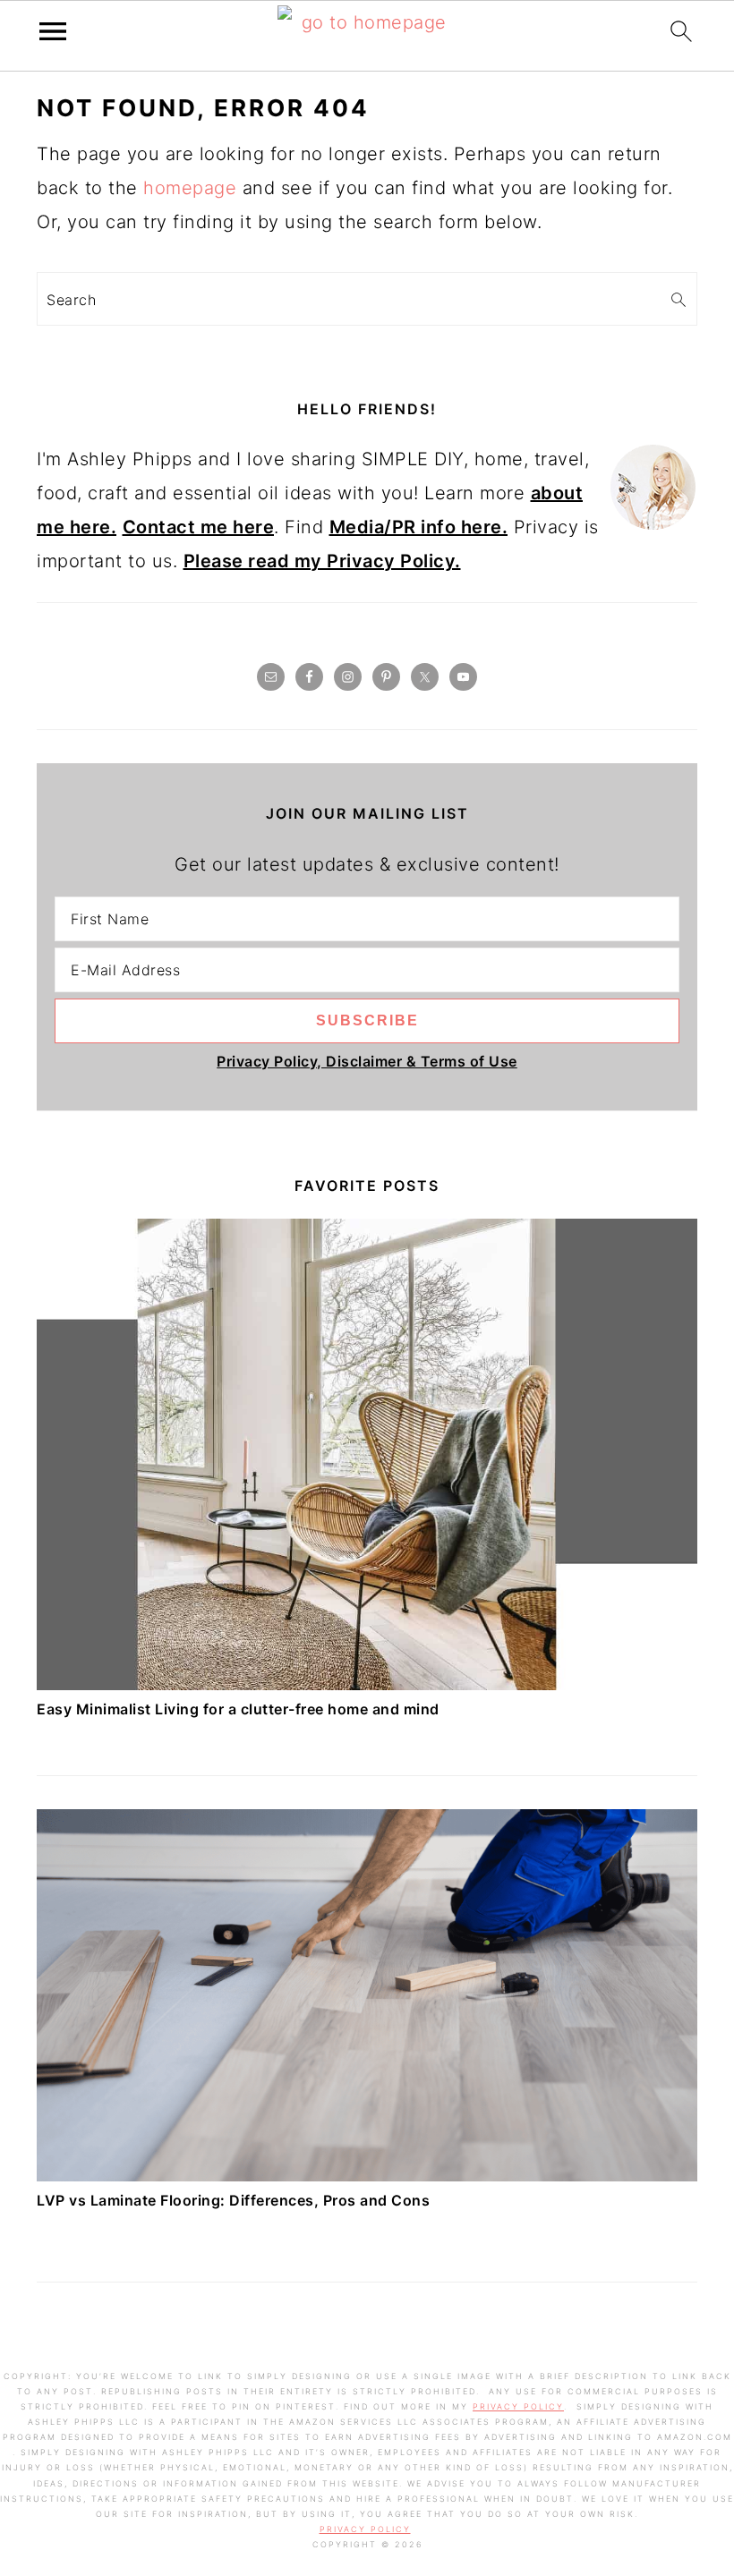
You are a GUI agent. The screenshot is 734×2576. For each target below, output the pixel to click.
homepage (190, 188)
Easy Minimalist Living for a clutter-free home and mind (238, 1709)
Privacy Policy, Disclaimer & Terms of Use (367, 1061)
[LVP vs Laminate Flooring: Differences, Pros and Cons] (367, 2175)
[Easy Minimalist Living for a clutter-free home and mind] (367, 1684)
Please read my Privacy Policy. (322, 561)
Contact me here (199, 527)
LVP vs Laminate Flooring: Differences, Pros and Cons (233, 2200)
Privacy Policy (518, 2406)
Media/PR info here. (419, 527)
